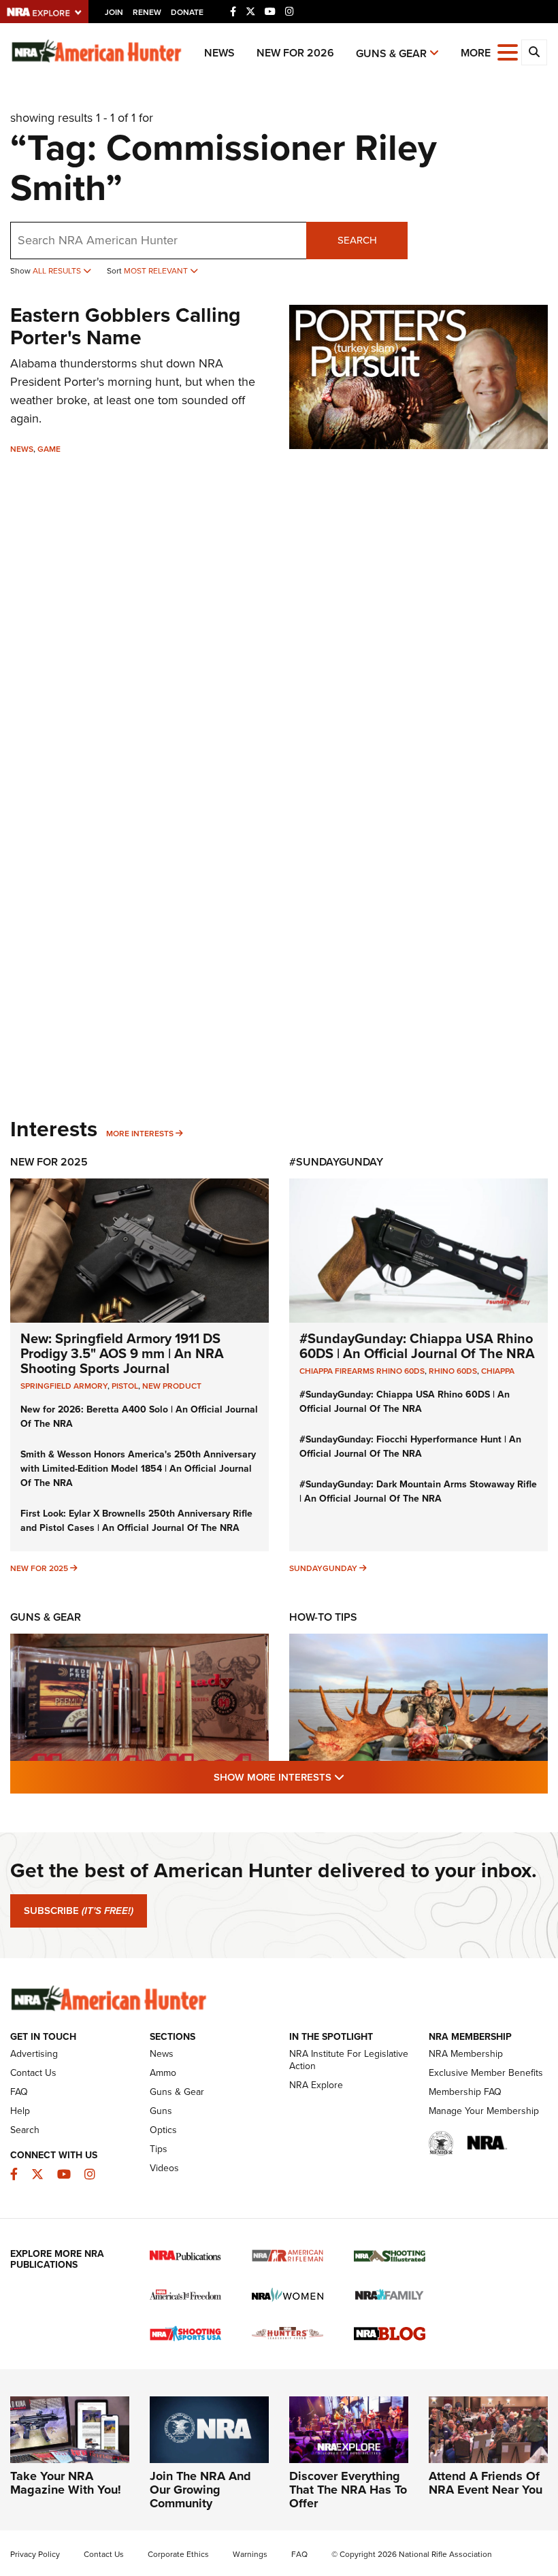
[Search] (534, 52)
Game (49, 449)
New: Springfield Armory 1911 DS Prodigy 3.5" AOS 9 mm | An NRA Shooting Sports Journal (122, 1353)
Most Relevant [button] (157, 271)
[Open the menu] (508, 51)
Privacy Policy (35, 2554)
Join (114, 12)
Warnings (250, 2554)
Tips (159, 2149)
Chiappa (498, 1371)
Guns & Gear (391, 53)
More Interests (140, 1134)
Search (357, 240)
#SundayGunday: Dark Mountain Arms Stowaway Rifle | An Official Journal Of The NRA (418, 1491)
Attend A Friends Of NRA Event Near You (486, 2483)
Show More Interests (352, 1777)
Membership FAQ (465, 2092)
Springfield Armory (64, 1386)
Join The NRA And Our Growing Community (200, 2490)
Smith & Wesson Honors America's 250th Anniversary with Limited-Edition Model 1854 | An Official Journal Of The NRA (138, 1469)
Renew (147, 12)
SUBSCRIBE (79, 1911)
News (219, 53)
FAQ (19, 2092)
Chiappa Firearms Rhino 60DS (362, 1371)
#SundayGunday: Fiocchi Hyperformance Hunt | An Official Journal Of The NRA (410, 1447)
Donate (187, 12)
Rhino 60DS (453, 1371)
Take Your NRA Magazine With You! (66, 2483)
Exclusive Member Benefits (486, 2073)
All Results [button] (58, 271)
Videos (164, 2168)
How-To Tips (323, 1617)
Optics (163, 2130)
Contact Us (33, 2073)
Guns (161, 2111)
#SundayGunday (336, 1162)
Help (20, 2111)
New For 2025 (49, 1162)
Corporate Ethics (178, 2554)
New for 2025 (39, 1568)
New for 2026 (295, 53)
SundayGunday (323, 1568)
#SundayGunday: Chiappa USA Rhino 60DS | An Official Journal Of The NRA (417, 1346)
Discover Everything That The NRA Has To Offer (348, 2490)
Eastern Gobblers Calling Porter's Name (126, 326)
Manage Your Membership (484, 2111)
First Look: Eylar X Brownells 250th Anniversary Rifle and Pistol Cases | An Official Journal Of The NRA (136, 1521)
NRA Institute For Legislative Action (349, 2060)
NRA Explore (316, 2085)
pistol (125, 1386)
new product (172, 1386)
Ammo (163, 2073)
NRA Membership (466, 2054)
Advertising (34, 2054)
